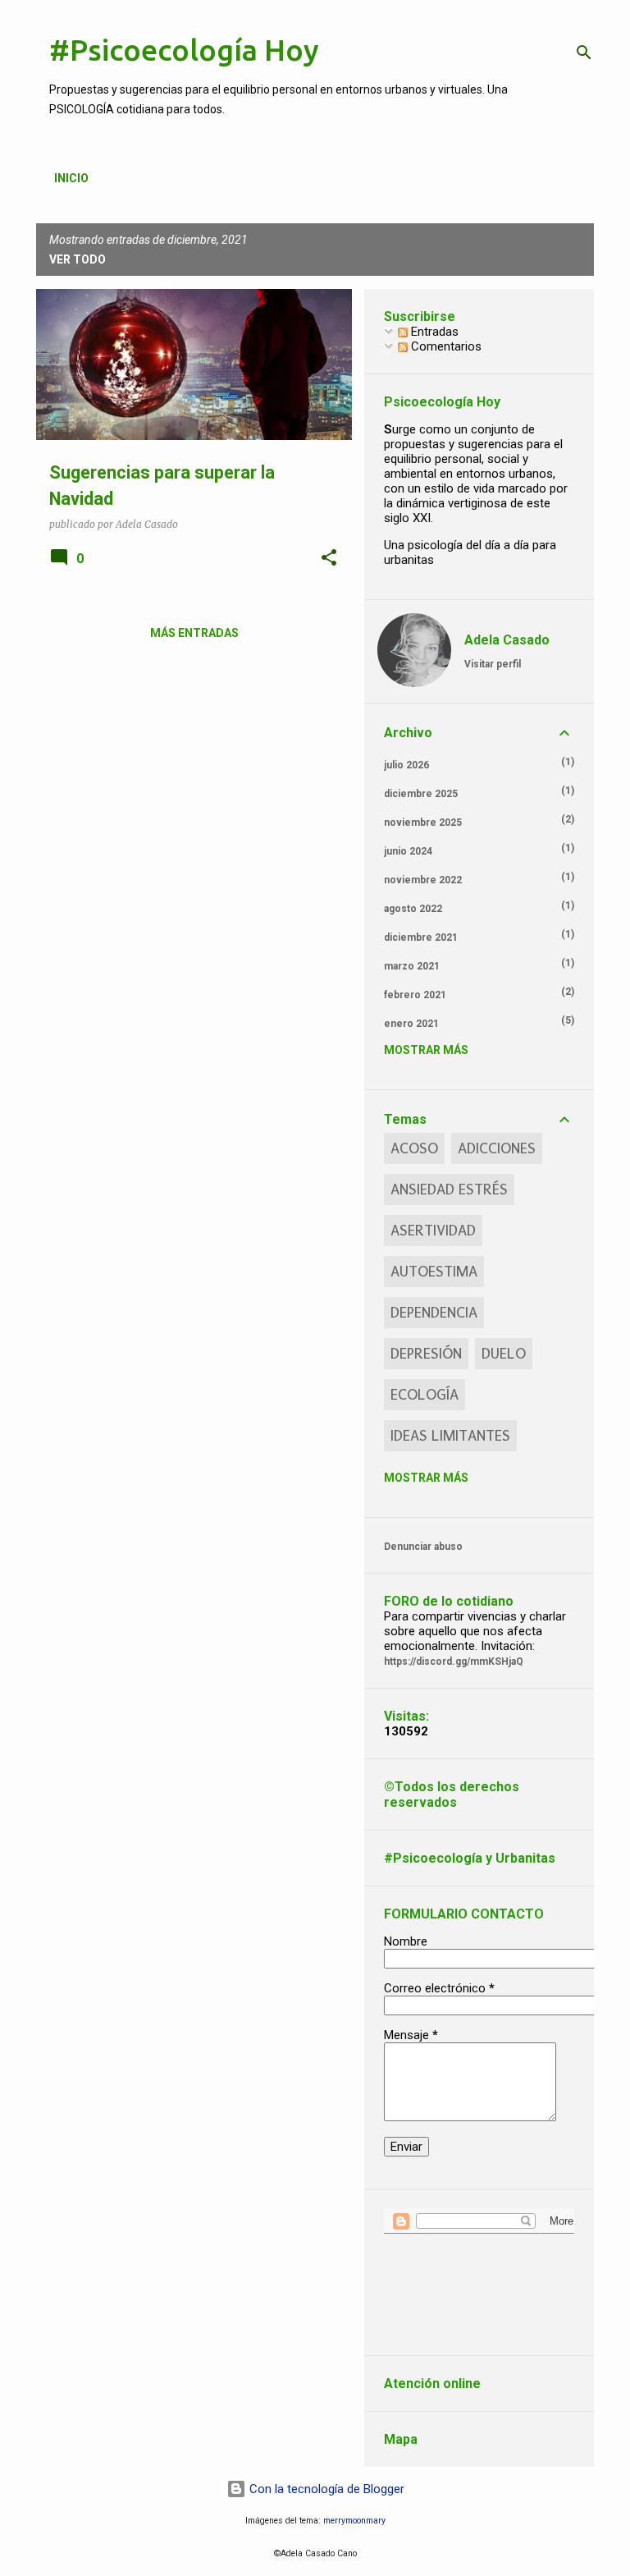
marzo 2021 (412, 966)
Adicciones (497, 1148)
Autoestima (434, 1272)
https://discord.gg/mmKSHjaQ (454, 1662)
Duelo (504, 1354)
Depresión (426, 1354)
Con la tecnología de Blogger (325, 2489)
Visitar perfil (493, 664)
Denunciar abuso (423, 1547)
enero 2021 (411, 1024)
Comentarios (445, 346)
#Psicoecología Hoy (184, 50)
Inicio (71, 178)
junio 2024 (408, 851)
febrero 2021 (415, 995)
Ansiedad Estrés (449, 1189)
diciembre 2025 (421, 794)
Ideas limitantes (450, 1436)
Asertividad (433, 1231)
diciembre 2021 (421, 937)
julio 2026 (406, 765)
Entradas (433, 332)
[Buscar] (584, 53)
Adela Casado (507, 640)
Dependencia (434, 1313)
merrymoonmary (354, 2521)
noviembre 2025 (423, 823)
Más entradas (194, 633)
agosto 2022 (413, 909)
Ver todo (78, 259)
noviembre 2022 (423, 880)
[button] (329, 558)
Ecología (425, 1395)
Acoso (414, 1148)
